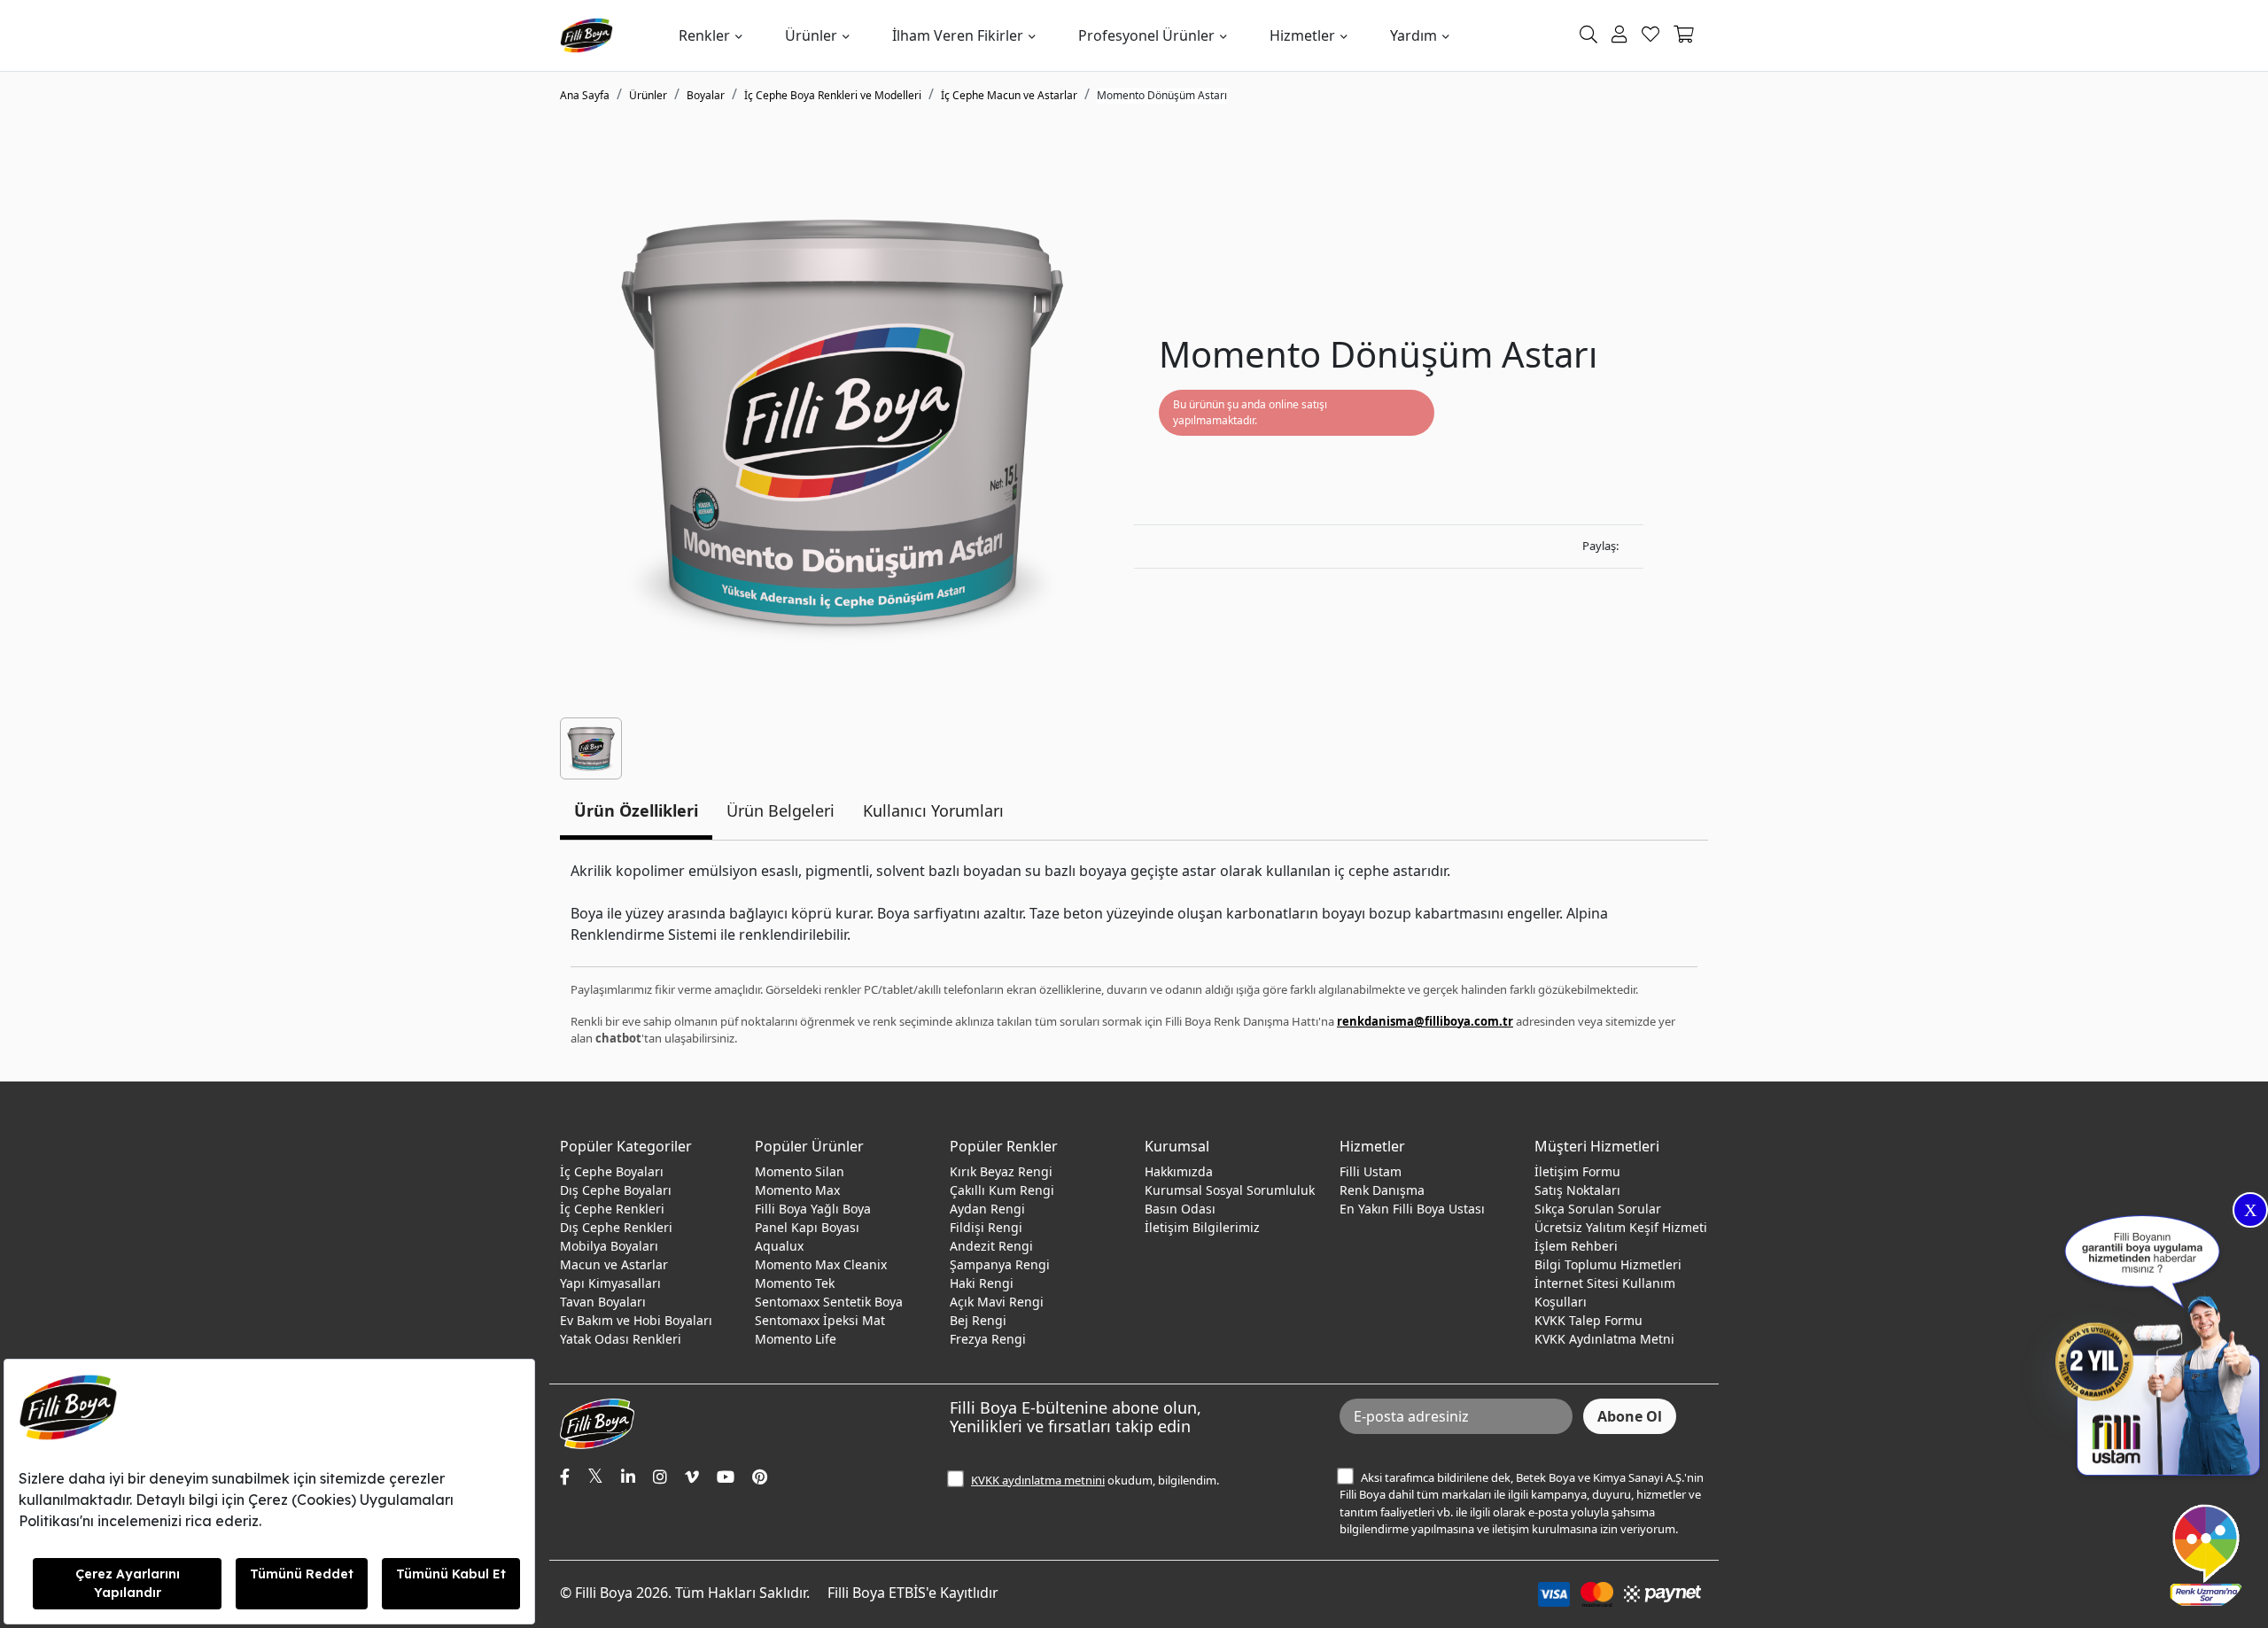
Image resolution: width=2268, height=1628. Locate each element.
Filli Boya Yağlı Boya (813, 1209)
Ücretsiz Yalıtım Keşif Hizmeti (1621, 1227)
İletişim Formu (1577, 1171)
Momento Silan (800, 1171)
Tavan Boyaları (603, 1302)
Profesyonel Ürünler (1146, 35)
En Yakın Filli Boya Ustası (1412, 1209)
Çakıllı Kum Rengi (1002, 1190)
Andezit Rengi (991, 1246)
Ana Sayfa (585, 95)
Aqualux (779, 1246)
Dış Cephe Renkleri (616, 1227)
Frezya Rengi (988, 1339)
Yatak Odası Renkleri (621, 1339)
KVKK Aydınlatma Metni (1604, 1339)
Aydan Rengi (987, 1209)
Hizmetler (1302, 35)
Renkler (704, 35)
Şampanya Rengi (1000, 1264)
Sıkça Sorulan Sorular (1598, 1209)
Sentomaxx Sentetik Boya (829, 1302)
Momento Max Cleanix (821, 1264)
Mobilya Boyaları (609, 1246)
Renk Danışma (1382, 1190)
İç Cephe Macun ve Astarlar (1009, 95)
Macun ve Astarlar (614, 1264)
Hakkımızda (1179, 1171)
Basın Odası (1180, 1209)
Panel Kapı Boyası (807, 1227)
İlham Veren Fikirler (958, 35)
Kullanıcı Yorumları (933, 810)
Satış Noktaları (1577, 1190)
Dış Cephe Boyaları (616, 1190)
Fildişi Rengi (986, 1227)
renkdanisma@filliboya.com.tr (1425, 1021)
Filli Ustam (1371, 1171)
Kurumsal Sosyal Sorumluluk (1230, 1190)
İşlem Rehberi (1576, 1246)
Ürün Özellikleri (636, 810)
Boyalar (706, 95)
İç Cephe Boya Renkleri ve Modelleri (833, 95)
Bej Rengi (978, 1320)
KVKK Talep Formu (1588, 1320)
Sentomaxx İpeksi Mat (820, 1320)
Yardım (1414, 35)
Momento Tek (795, 1283)
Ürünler (811, 35)
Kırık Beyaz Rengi (1001, 1171)
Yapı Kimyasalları (610, 1283)
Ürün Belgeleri (781, 810)
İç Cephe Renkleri (612, 1209)
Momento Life (796, 1339)
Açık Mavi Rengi (997, 1302)
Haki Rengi (982, 1283)
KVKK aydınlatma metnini (1038, 1480)
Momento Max (797, 1190)
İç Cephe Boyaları (612, 1171)
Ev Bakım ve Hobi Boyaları (636, 1320)
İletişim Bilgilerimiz (1202, 1227)
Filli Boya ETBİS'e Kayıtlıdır (913, 1593)
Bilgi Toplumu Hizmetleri (1608, 1264)
